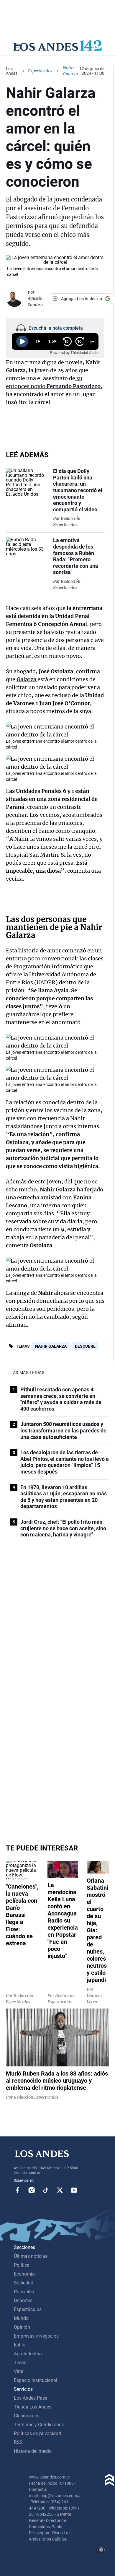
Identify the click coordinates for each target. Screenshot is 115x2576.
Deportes (23, 2301)
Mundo (21, 2318)
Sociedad (24, 2283)
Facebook (17, 2190)
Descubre (85, 1346)
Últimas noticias (31, 2256)
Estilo (20, 2345)
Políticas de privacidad (37, 2433)
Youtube (74, 2190)
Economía (24, 2274)
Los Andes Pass (31, 2398)
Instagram (32, 2190)
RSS (18, 2442)
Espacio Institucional (36, 2380)
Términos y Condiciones (39, 2425)
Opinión (22, 2327)
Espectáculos (40, 71)
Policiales (24, 2292)
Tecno (20, 2363)
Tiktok (46, 2190)
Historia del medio (33, 2451)
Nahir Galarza (51, 1346)
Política (22, 2265)
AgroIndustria (28, 2354)
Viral (19, 2371)
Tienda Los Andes (33, 2407)
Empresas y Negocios (36, 2336)
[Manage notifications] (101, 2550)
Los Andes (12, 71)
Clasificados (27, 2416)
